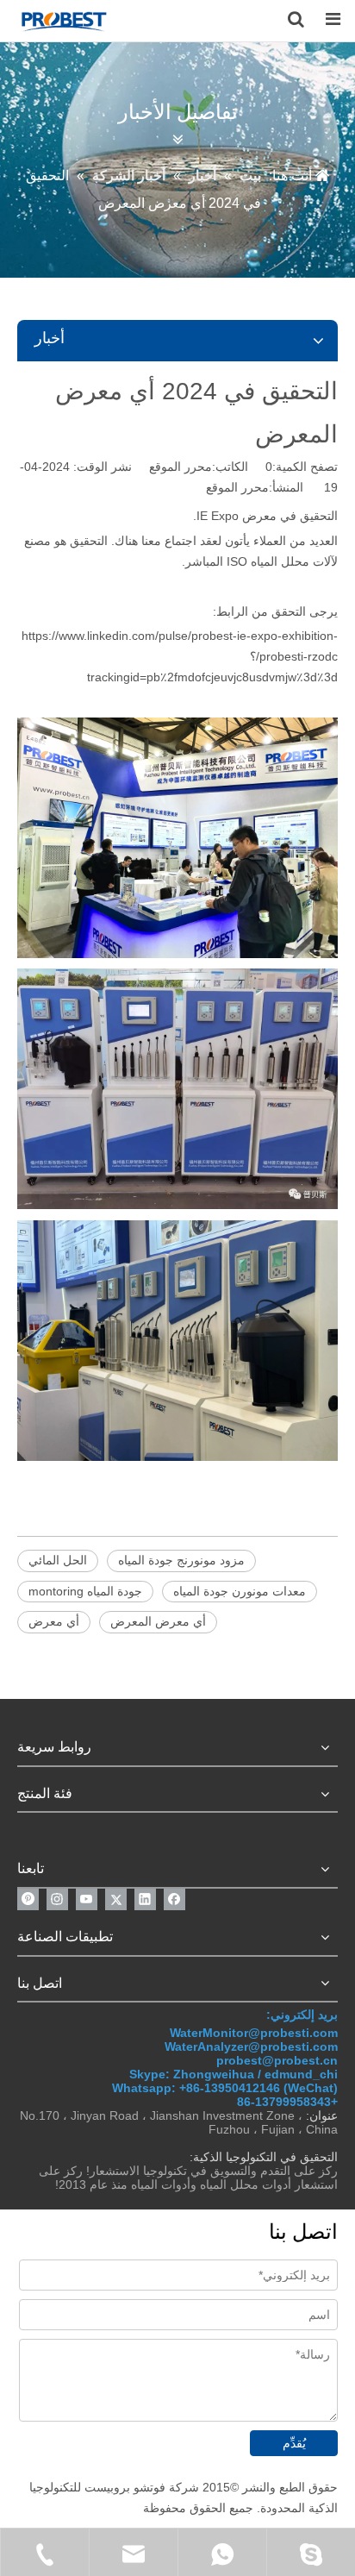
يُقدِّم (294, 2443)
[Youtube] (87, 1899)
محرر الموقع (237, 487)
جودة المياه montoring (85, 1591)
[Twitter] (116, 1899)
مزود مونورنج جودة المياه (181, 1560)
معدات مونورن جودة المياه (240, 1591)
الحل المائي (58, 1560)
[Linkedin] (145, 1899)
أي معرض (54, 1621)
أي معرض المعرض (158, 1621)
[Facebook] (174, 1899)
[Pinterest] (28, 1899)
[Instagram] (57, 1899)
